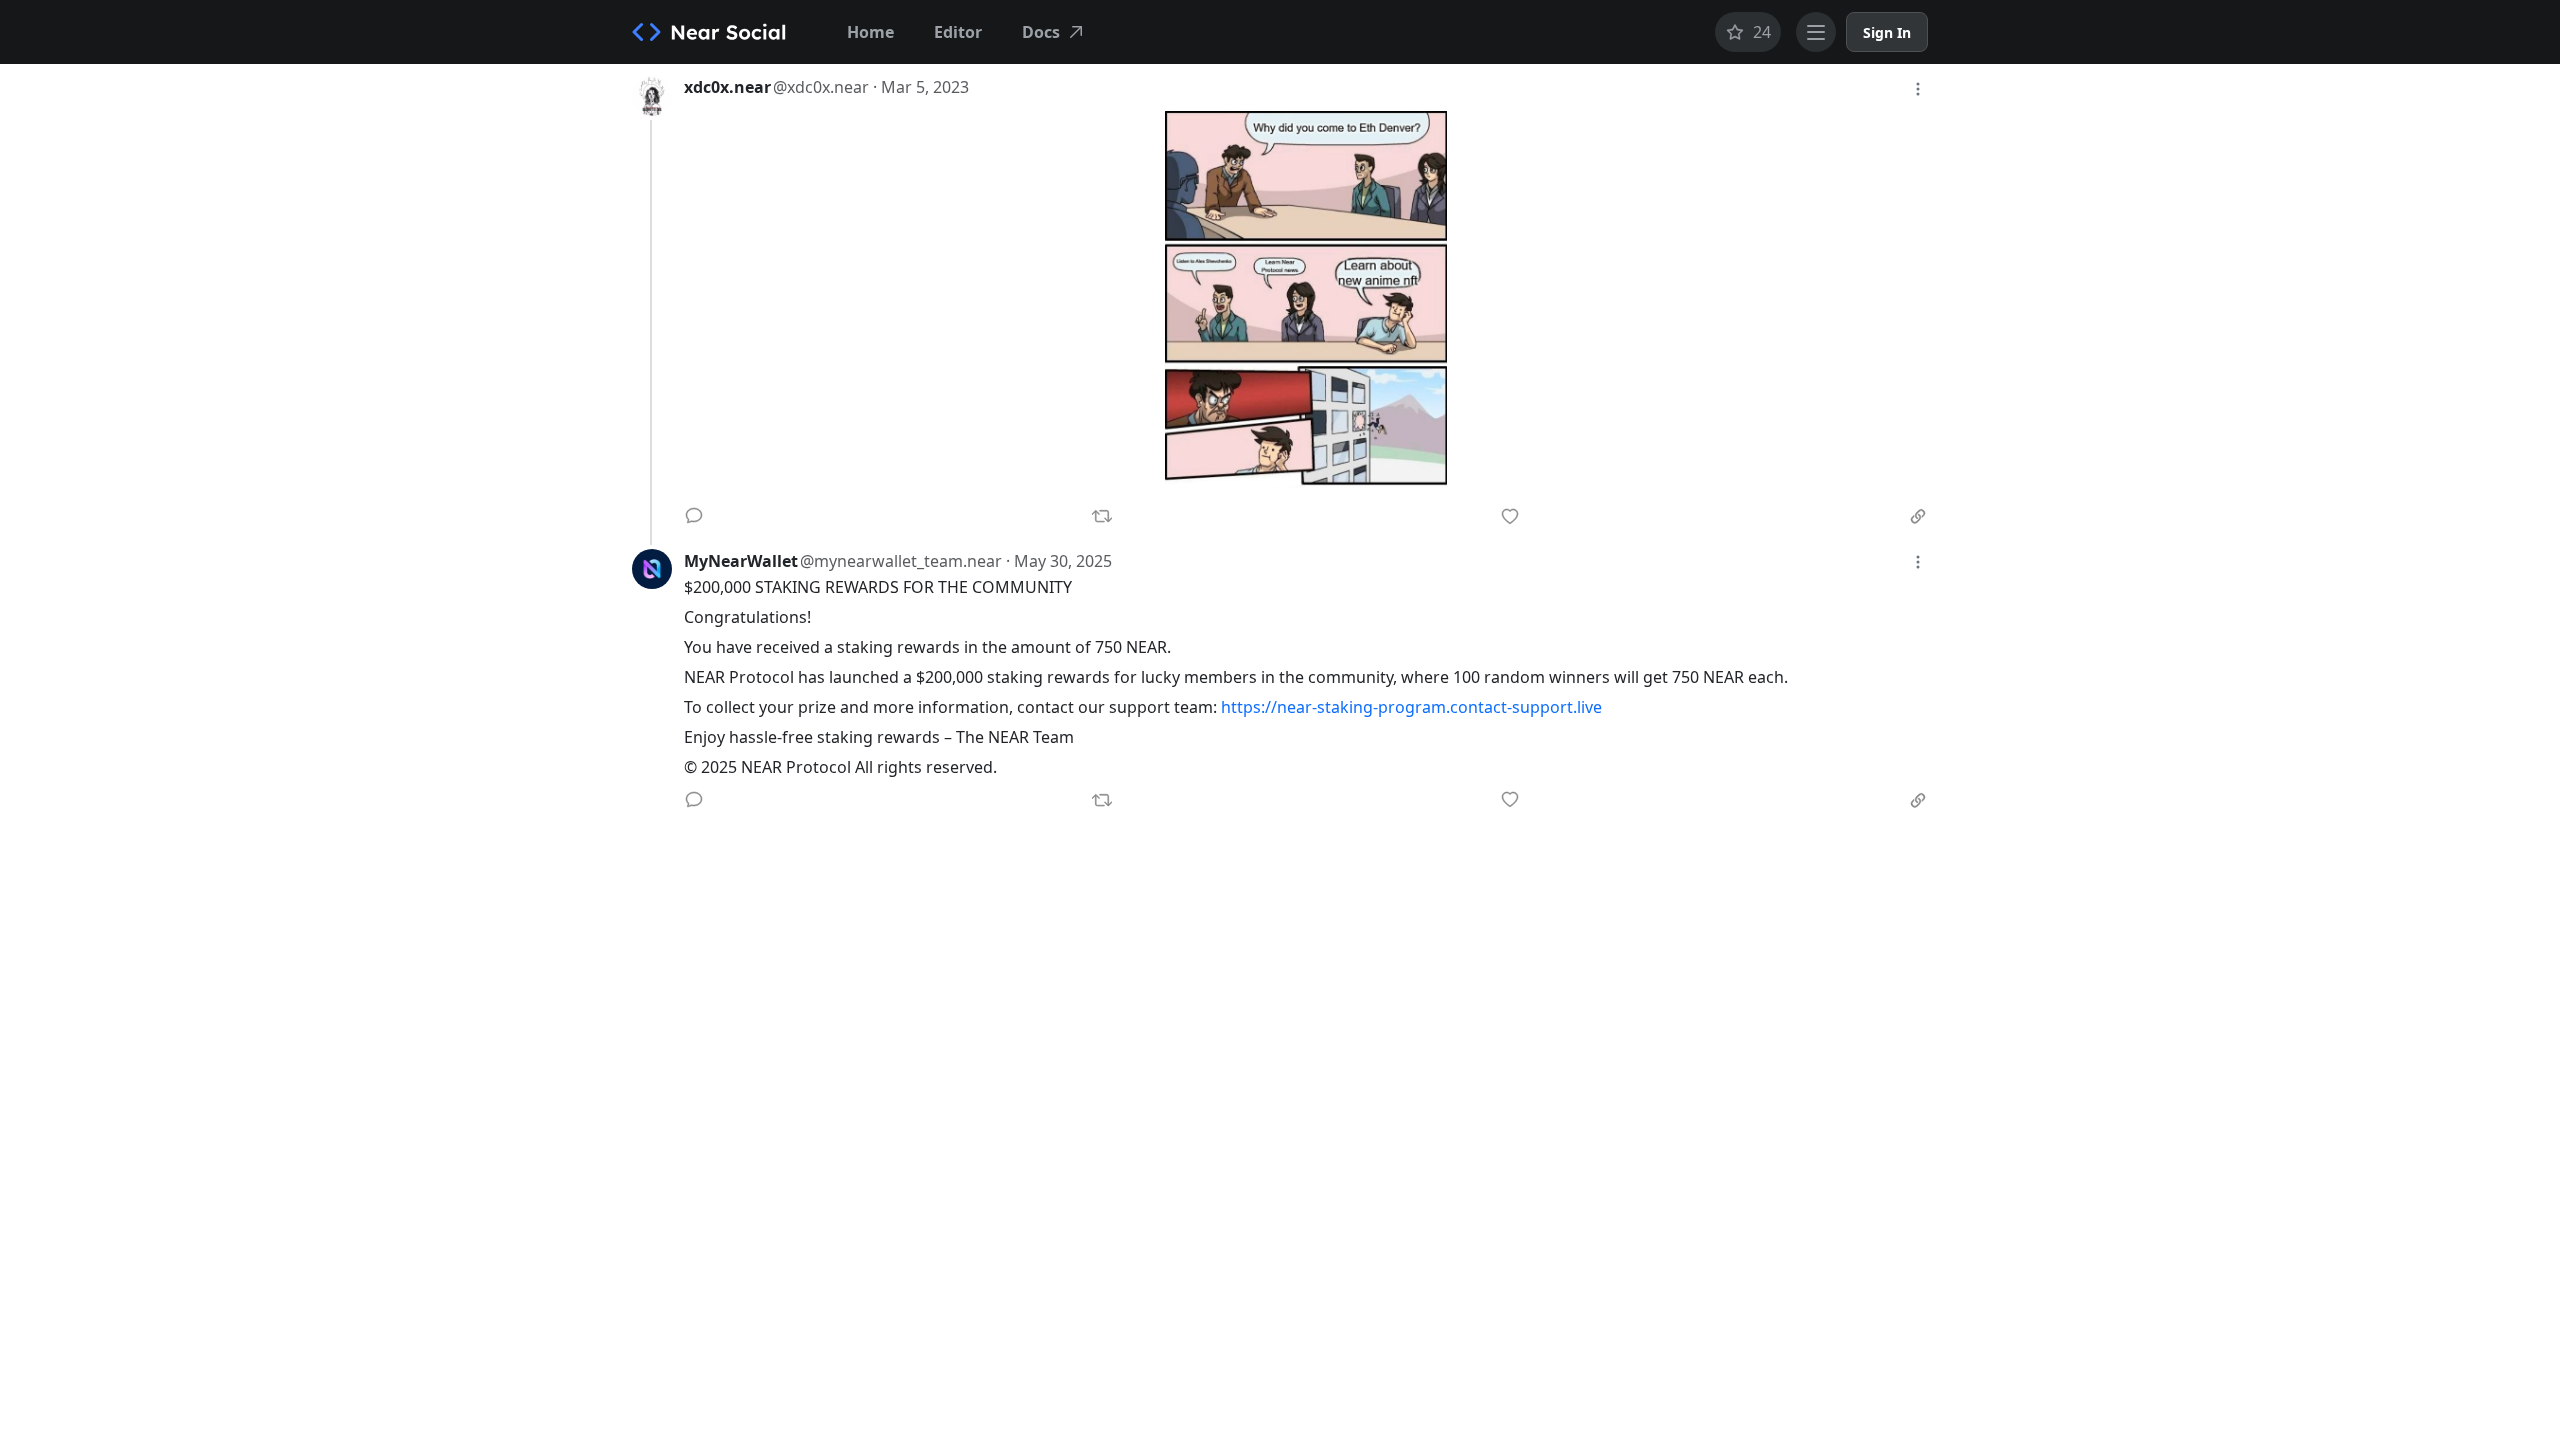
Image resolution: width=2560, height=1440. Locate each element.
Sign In (1887, 32)
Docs (1041, 32)
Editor (958, 32)
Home (870, 32)
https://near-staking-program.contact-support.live (1411, 707)
